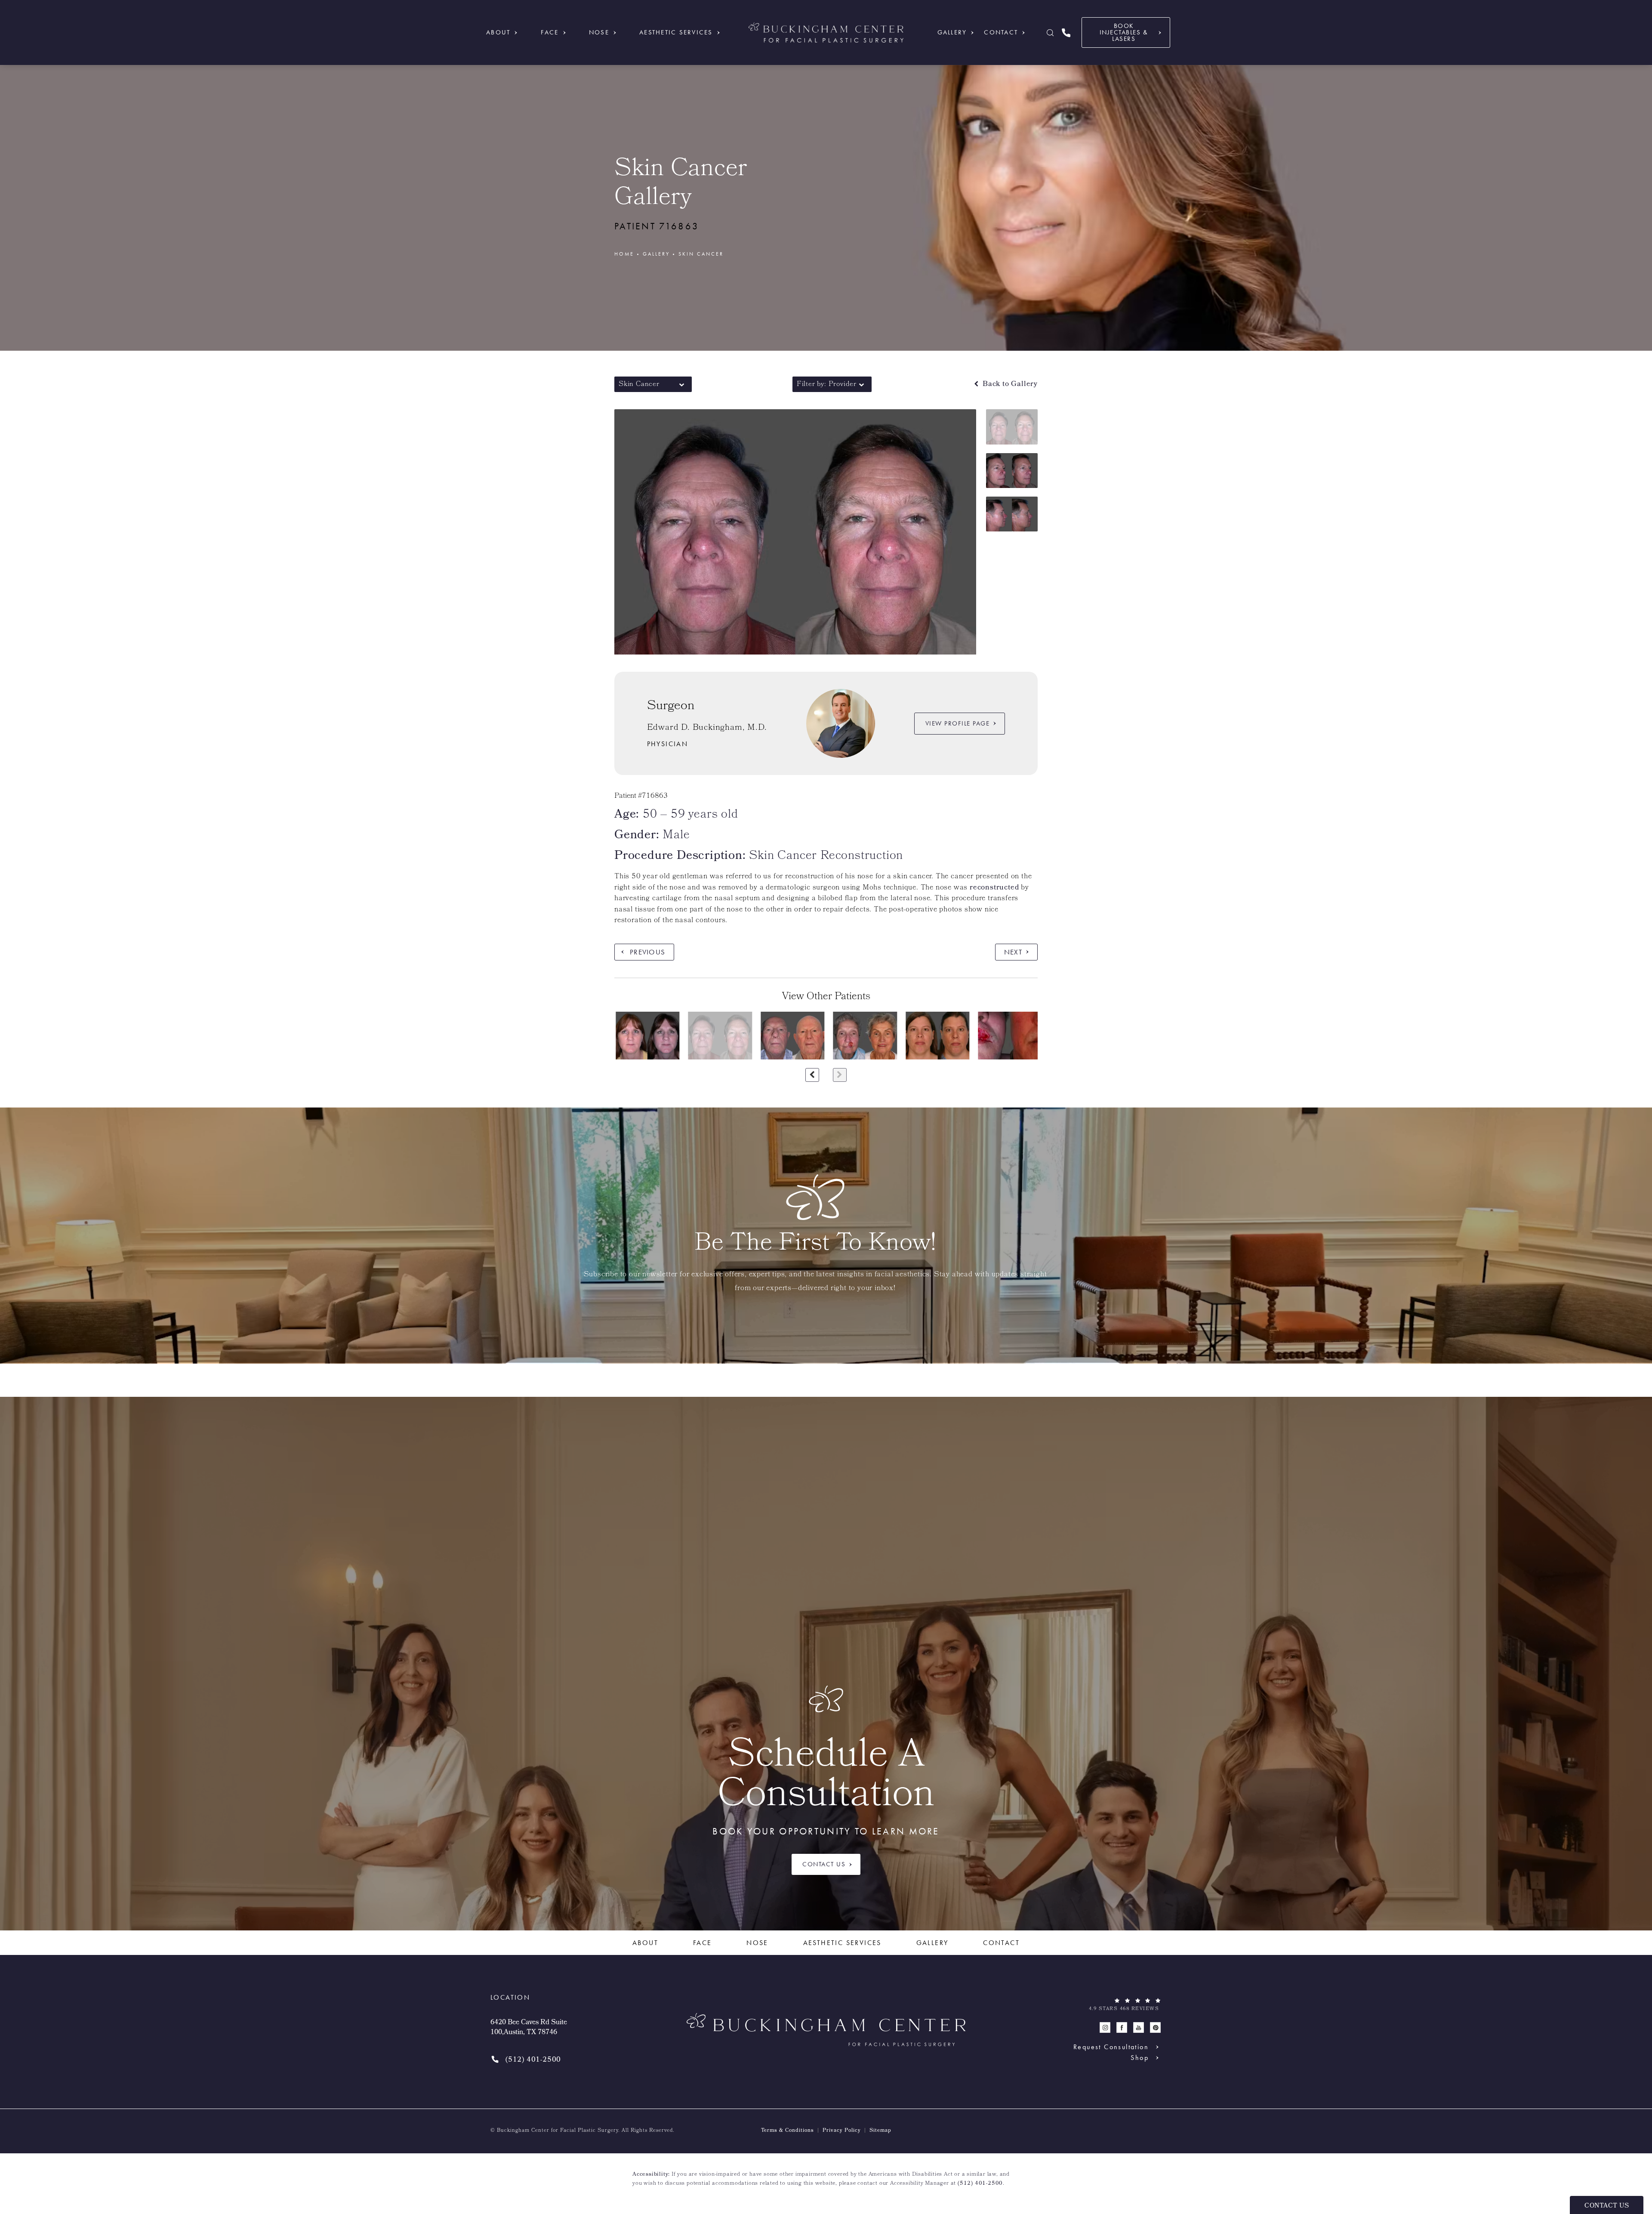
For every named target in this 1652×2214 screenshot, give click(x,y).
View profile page (958, 723)
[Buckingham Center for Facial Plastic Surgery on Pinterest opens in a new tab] (1155, 2028)
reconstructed (994, 888)
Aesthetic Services (676, 32)
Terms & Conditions (787, 2131)
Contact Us (824, 1864)
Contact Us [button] (1607, 2206)
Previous (647, 952)
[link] (1066, 32)
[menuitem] (1105, 2028)
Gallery (952, 32)
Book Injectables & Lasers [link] (1124, 32)
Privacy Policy (842, 2131)
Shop (1140, 2058)
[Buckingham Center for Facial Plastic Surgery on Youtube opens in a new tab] (1139, 2028)
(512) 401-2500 (980, 2184)
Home (624, 254)
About (498, 32)
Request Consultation (1111, 2047)
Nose (599, 32)
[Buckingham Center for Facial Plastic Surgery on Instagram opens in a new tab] (1105, 2028)
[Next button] (840, 1075)
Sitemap (880, 2131)
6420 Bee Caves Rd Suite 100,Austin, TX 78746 (529, 2028)
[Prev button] (812, 1075)
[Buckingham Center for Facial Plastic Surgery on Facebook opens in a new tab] (1122, 2028)
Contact (1001, 32)
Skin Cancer (701, 254)
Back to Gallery (1009, 384)
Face (550, 32)
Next (1013, 952)
